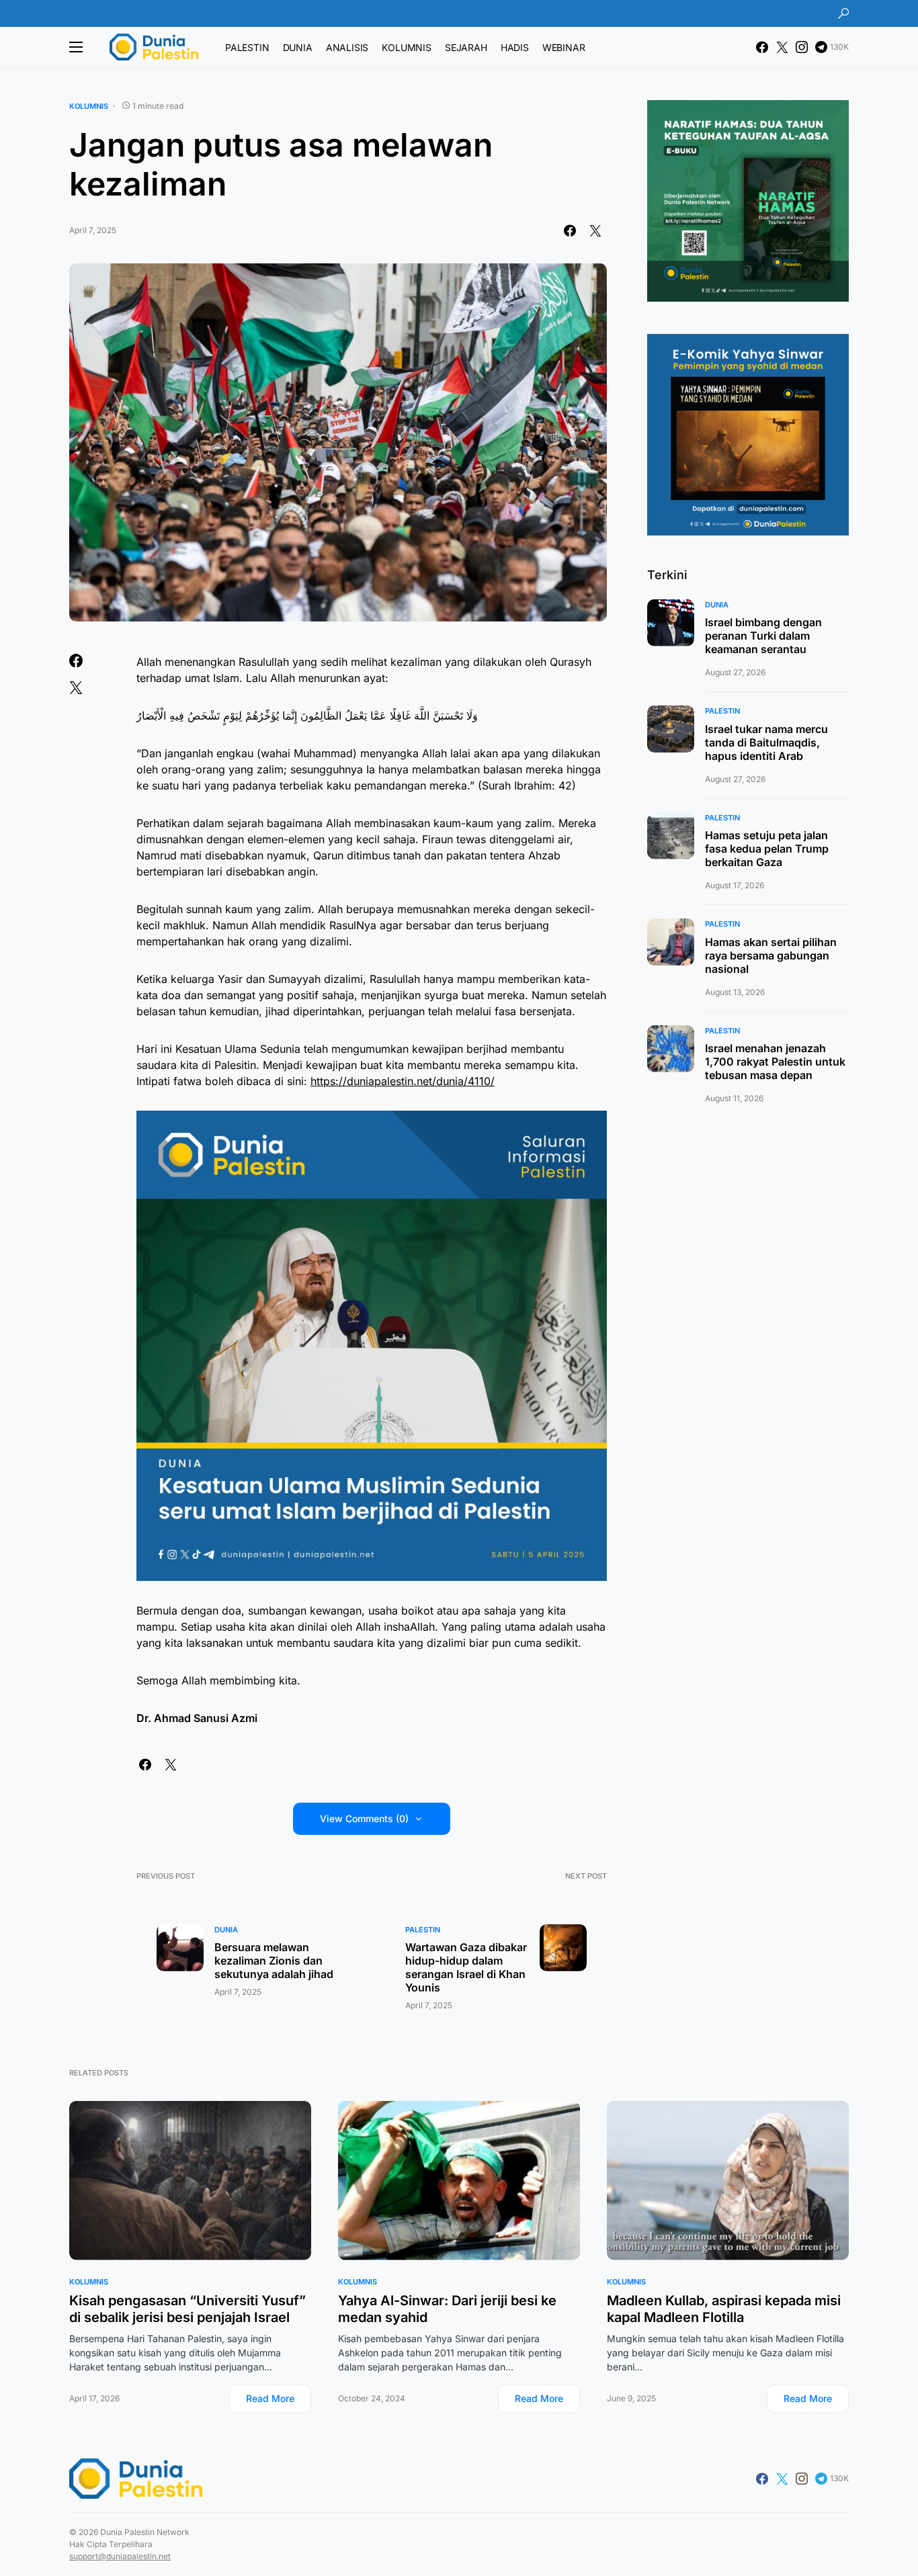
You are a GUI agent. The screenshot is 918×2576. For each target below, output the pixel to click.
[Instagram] (802, 47)
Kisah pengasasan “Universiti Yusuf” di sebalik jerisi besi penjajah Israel (187, 2309)
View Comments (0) (364, 1818)
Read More (270, 2398)
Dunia (226, 1930)
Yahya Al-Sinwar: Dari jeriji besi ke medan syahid (447, 2309)
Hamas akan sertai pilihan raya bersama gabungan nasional (771, 955)
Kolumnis (89, 106)
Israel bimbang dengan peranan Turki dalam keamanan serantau (763, 636)
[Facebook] (762, 47)
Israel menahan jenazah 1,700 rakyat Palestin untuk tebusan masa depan (775, 1062)
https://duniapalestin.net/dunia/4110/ (403, 1081)
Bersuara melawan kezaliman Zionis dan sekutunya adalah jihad (274, 1961)
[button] (843, 13)
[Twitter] (782, 47)
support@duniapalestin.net (120, 2556)
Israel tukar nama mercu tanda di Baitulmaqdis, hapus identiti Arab (766, 742)
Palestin (423, 1930)
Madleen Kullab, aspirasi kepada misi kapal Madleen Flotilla (724, 2309)
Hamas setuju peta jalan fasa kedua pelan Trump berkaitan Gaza (767, 849)
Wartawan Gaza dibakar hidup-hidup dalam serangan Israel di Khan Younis (466, 1967)
